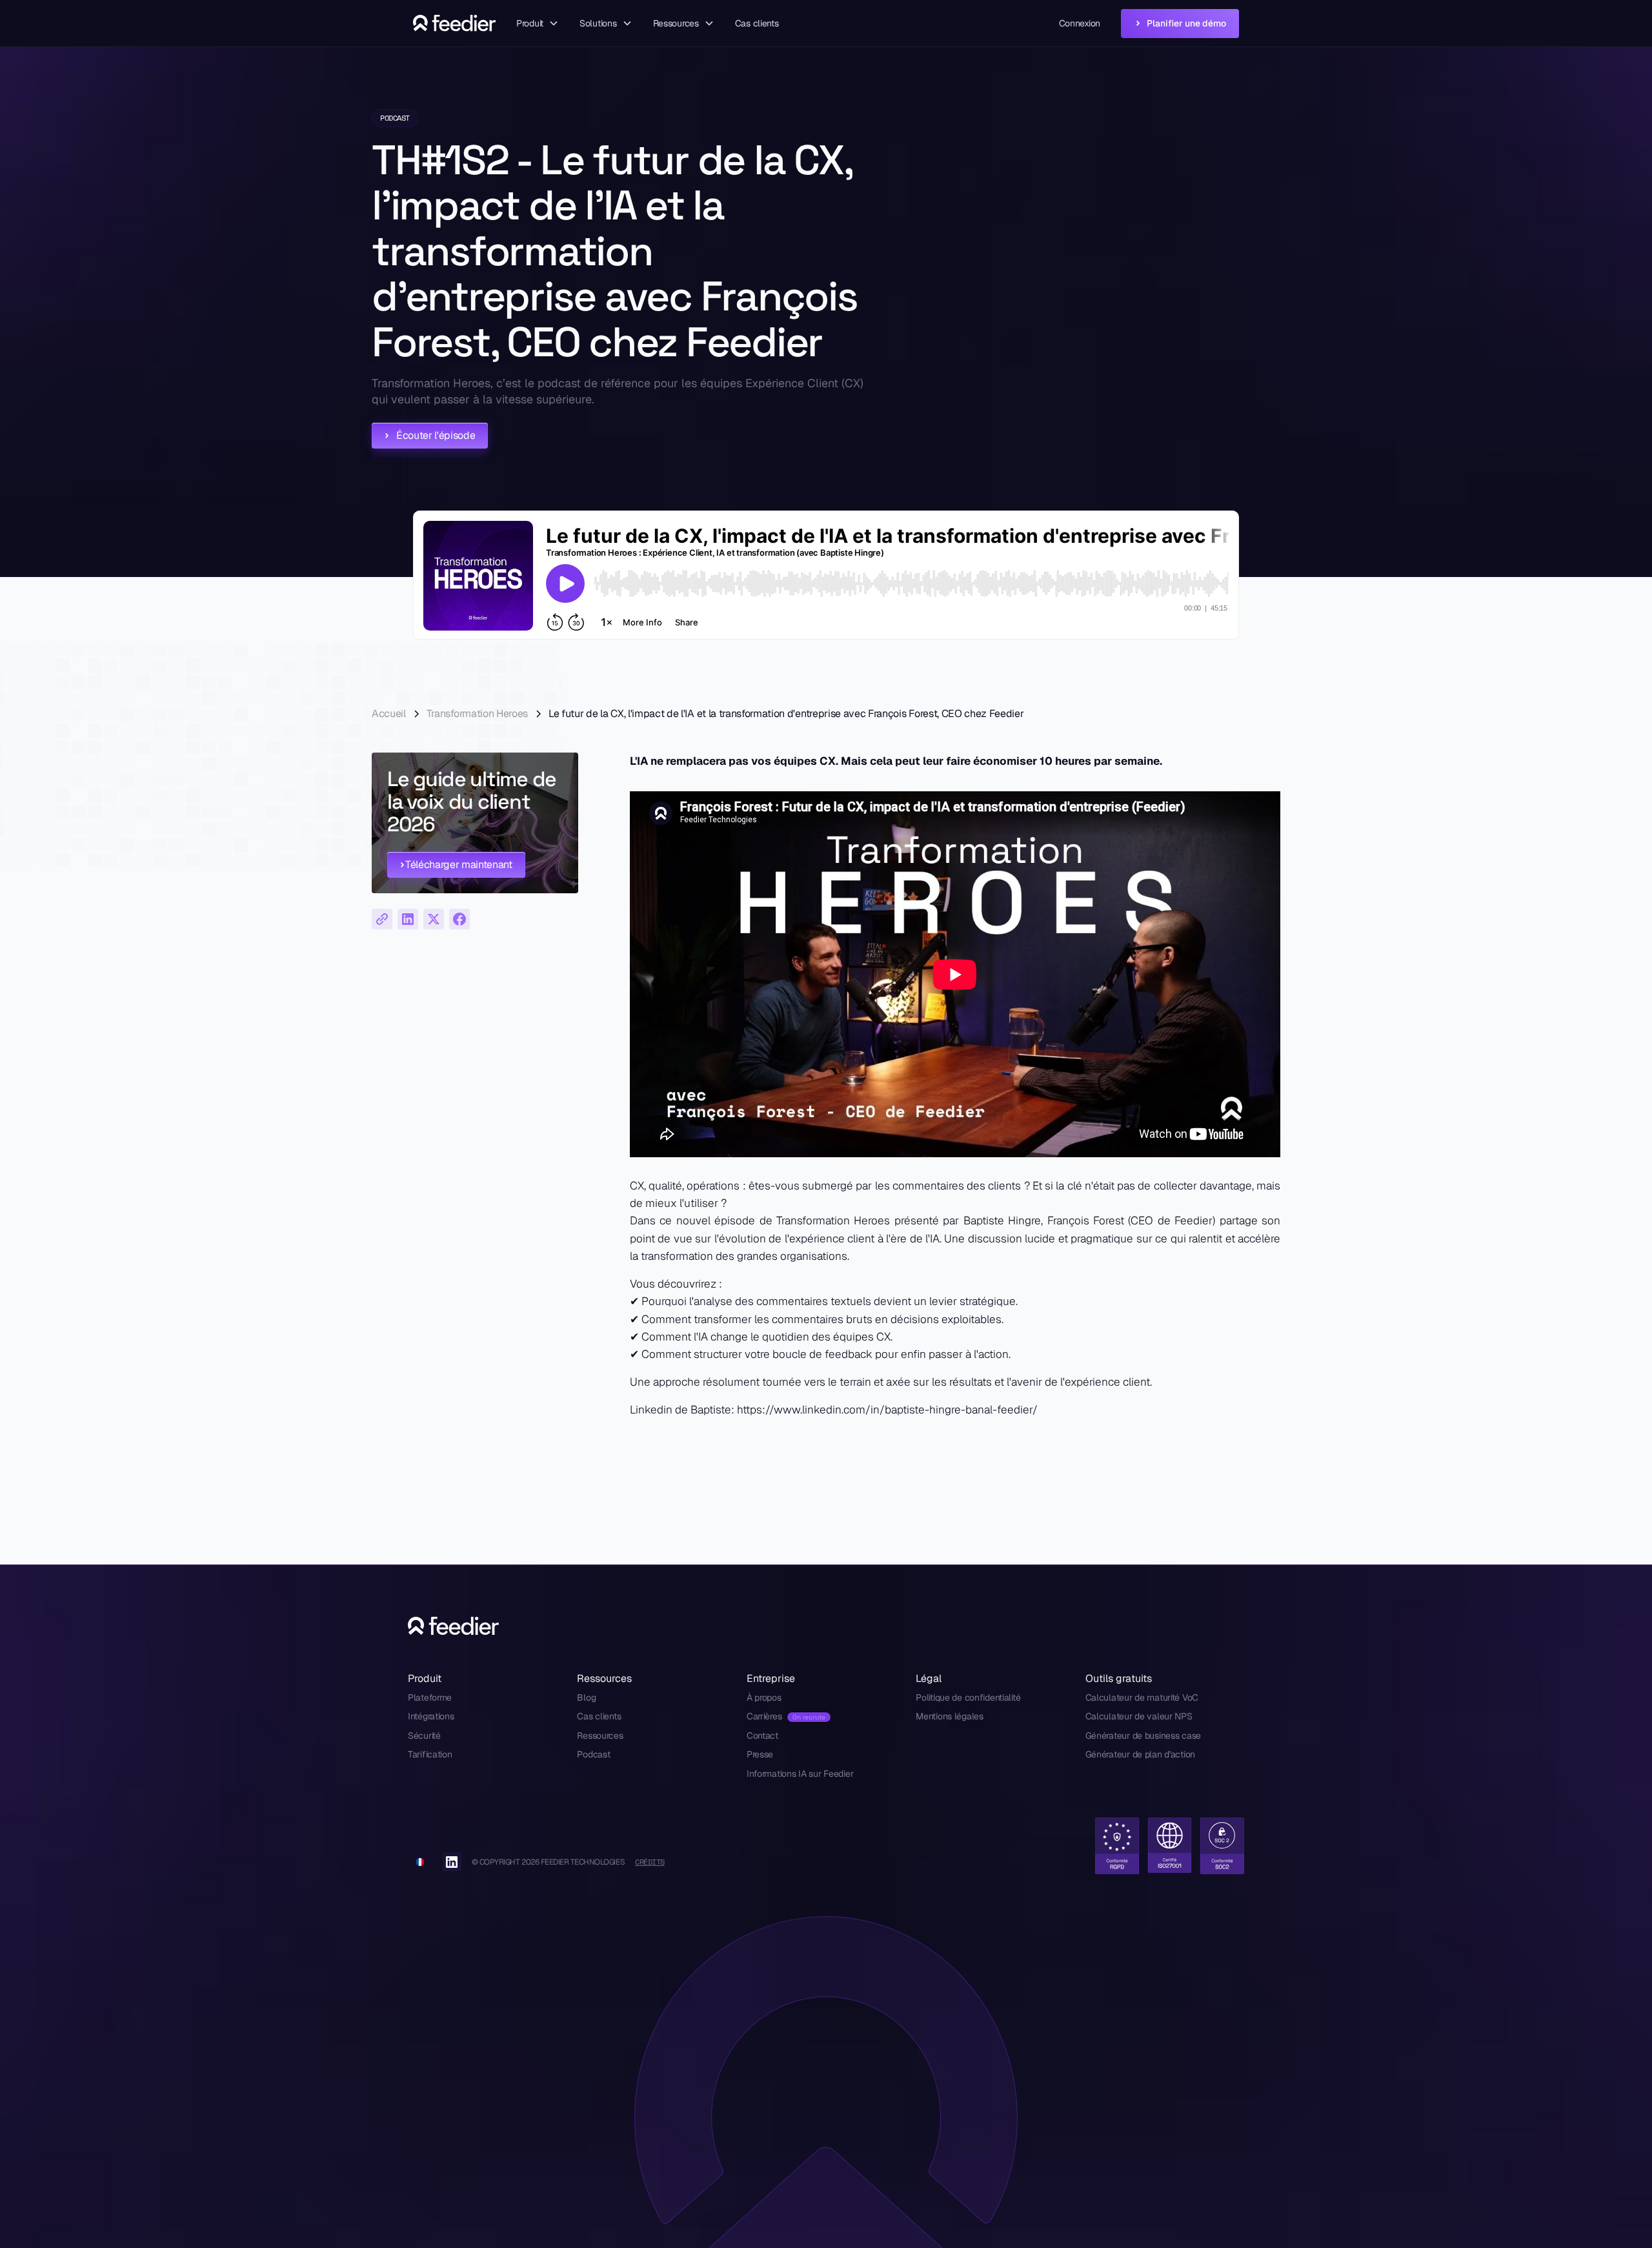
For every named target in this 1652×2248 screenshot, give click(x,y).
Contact (762, 1736)
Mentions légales (950, 1716)
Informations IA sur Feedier (800, 1774)
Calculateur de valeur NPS (1139, 1716)
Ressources (600, 1736)
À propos (764, 1697)
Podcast (593, 1754)
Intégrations (431, 1716)
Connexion (1080, 23)
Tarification (430, 1754)
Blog (586, 1697)
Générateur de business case (1143, 1736)
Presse (760, 1754)
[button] (538, 24)
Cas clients (757, 23)
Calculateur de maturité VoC (1142, 1697)
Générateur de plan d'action (1140, 1754)
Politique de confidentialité (968, 1697)
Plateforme (430, 1697)
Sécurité (424, 1736)
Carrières (764, 1716)
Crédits (650, 1862)
